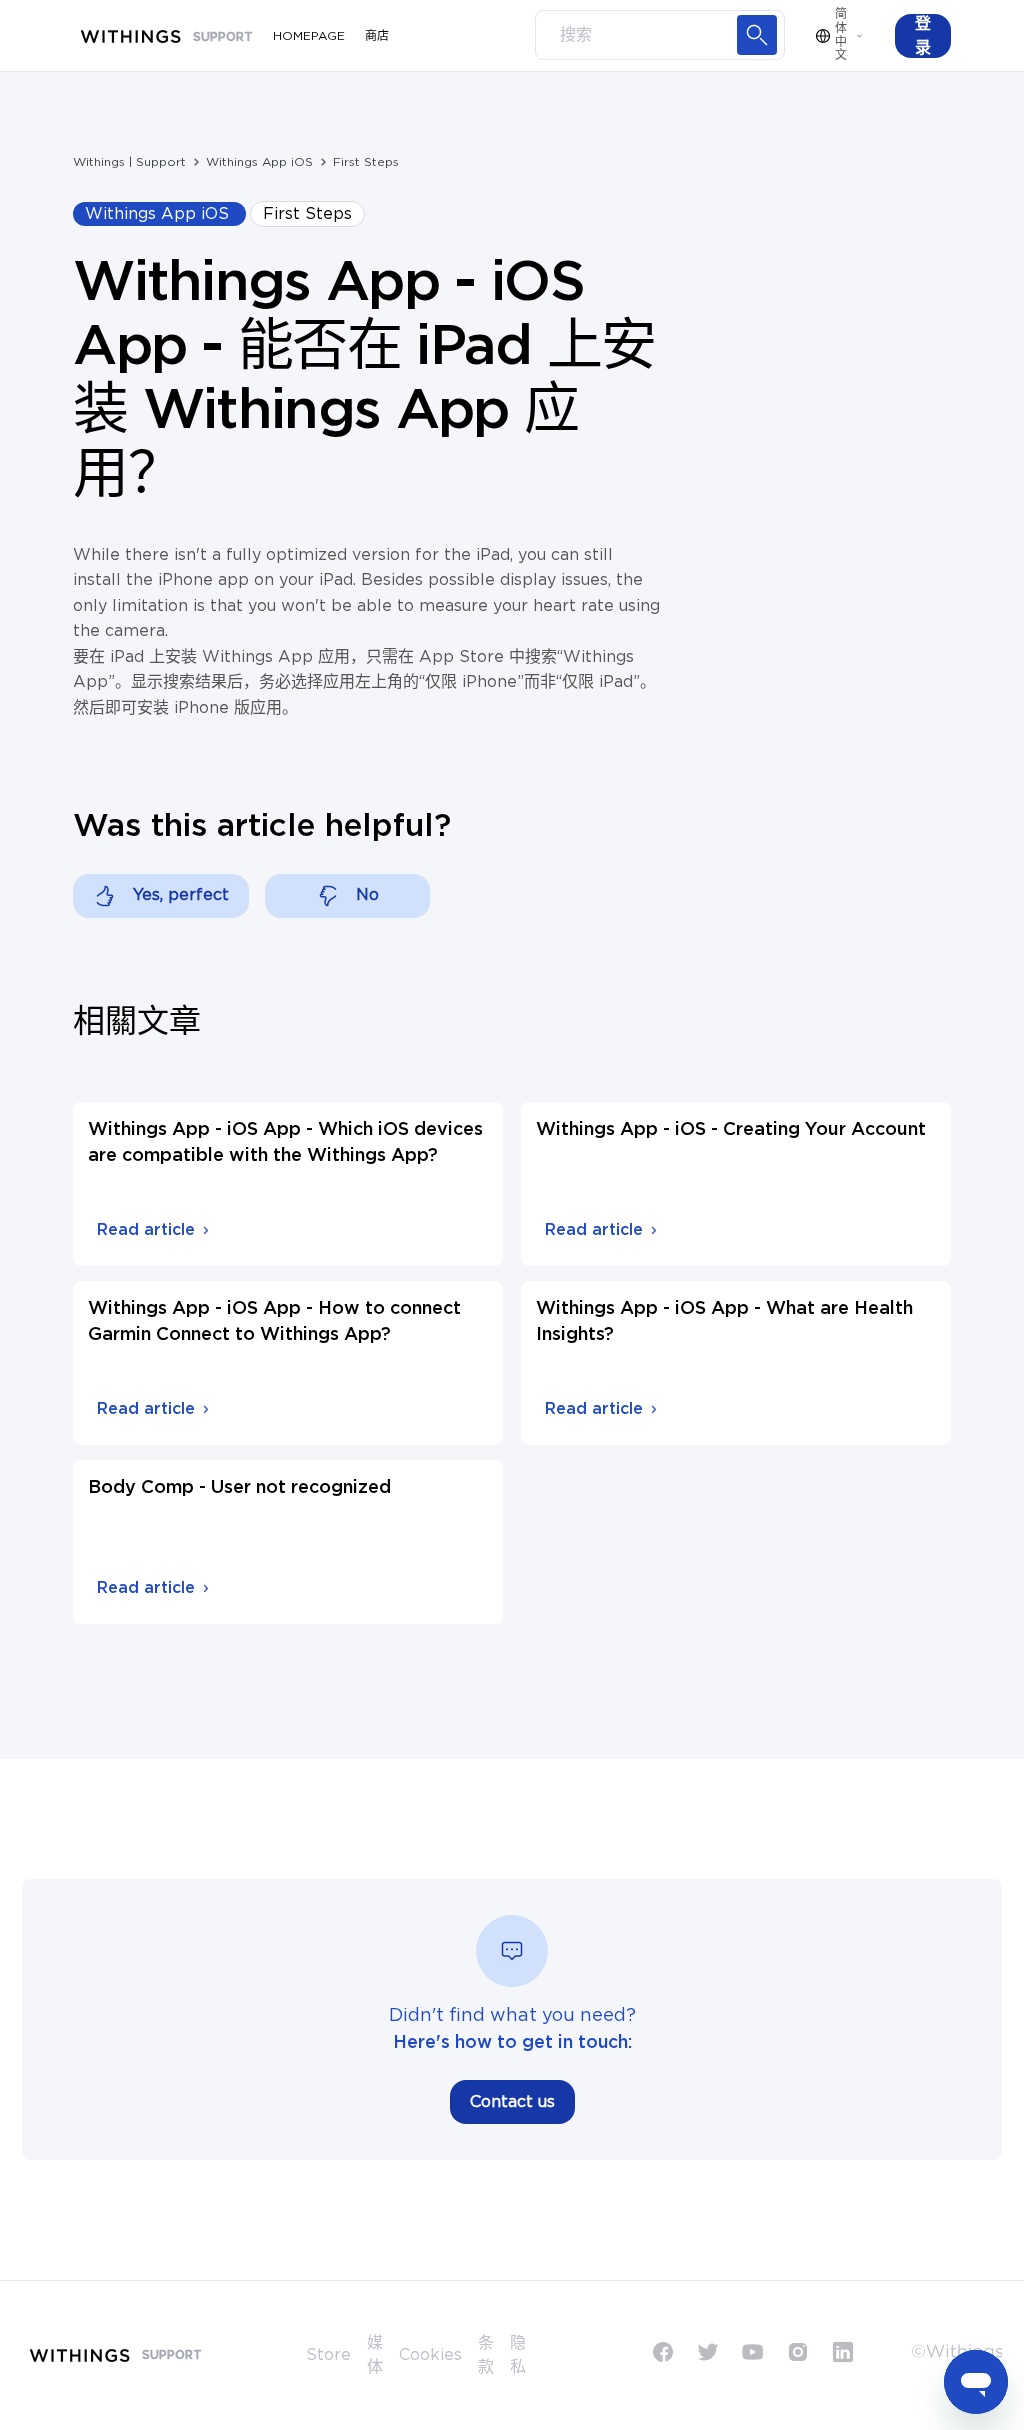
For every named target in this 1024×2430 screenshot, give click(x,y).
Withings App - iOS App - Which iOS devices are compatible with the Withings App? (285, 1143)
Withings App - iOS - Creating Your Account (731, 1130)
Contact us (512, 2102)
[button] (923, 36)
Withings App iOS (259, 162)
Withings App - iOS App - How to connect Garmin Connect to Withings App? (274, 1322)
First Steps (366, 162)
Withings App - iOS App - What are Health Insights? (724, 1322)
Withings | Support (129, 162)
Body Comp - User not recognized (239, 1488)
